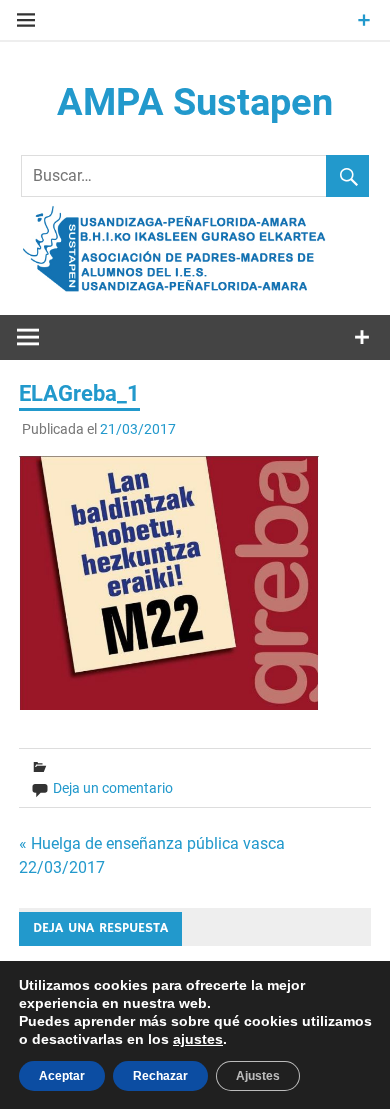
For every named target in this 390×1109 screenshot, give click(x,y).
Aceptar (62, 1076)
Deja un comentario (113, 788)
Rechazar (160, 1076)
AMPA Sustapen (195, 102)
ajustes (198, 1039)
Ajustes (258, 1076)
